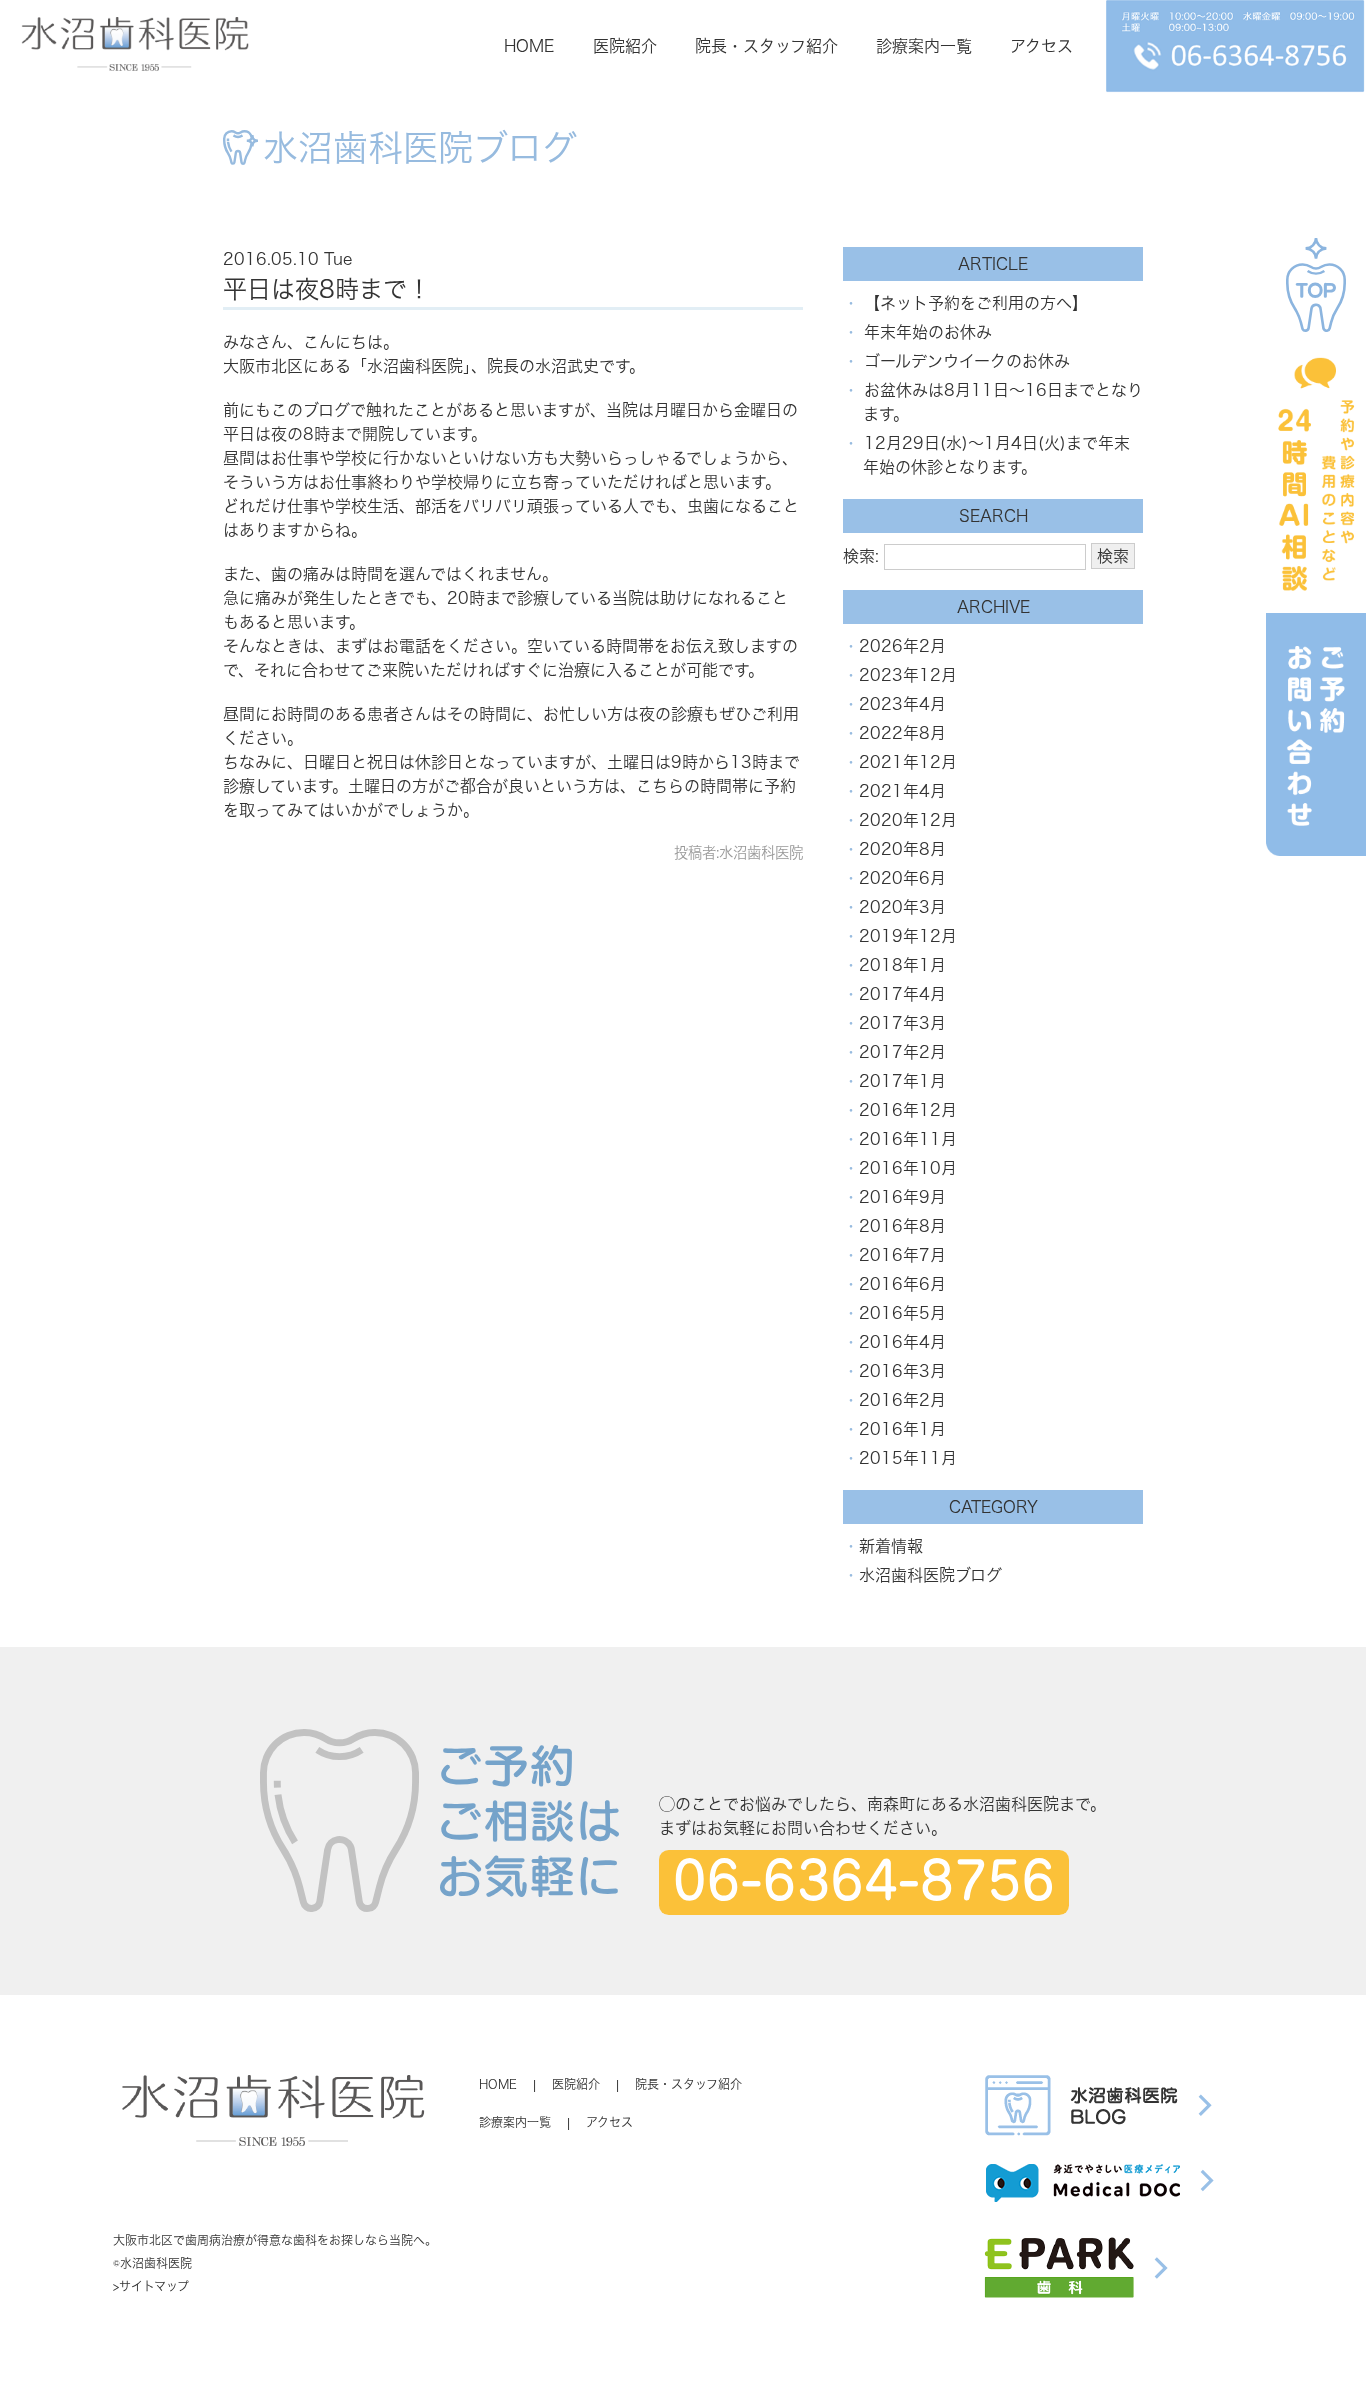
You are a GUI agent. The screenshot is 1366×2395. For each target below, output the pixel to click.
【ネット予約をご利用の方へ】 (976, 303)
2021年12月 (908, 762)
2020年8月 (902, 849)
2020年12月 (908, 820)
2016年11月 (908, 1139)
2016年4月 (902, 1342)
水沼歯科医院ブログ (930, 1575)
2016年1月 (902, 1429)
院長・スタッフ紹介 (766, 46)
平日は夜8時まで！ (327, 289)
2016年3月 (902, 1371)
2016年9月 (902, 1197)
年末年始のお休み (928, 332)
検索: (861, 556)
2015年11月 (908, 1458)
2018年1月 (902, 965)
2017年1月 (902, 1081)
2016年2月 (902, 1400)
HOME (529, 46)
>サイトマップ (151, 2286)
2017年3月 (902, 1023)
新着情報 (891, 1546)
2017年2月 (902, 1052)
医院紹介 (625, 46)
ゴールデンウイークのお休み (967, 361)
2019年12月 (908, 936)
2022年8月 (902, 733)
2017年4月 (902, 994)
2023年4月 (902, 704)
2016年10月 (908, 1168)
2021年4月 (902, 791)
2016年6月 (902, 1284)
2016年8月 (902, 1226)
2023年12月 (908, 675)
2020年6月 (902, 878)
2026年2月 (902, 646)
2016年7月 (902, 1255)
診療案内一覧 (924, 46)
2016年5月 (902, 1313)
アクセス (1041, 46)
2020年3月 (902, 907)
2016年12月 (908, 1110)
